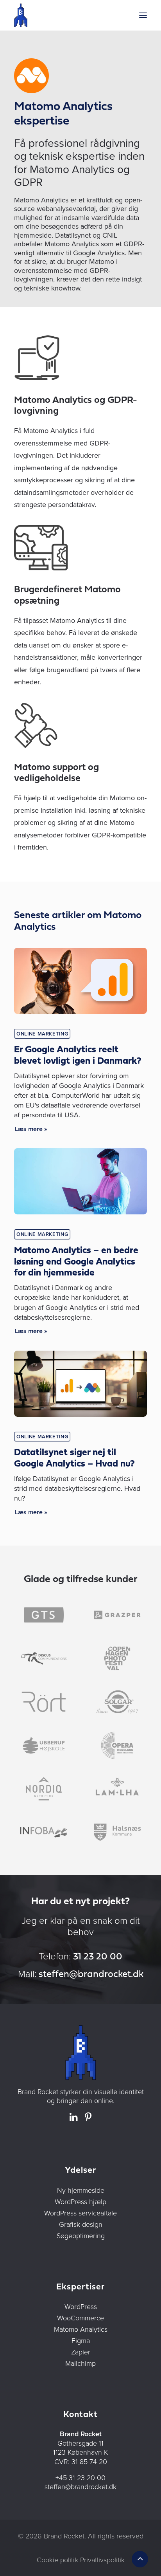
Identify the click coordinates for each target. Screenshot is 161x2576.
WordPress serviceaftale (80, 2213)
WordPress (81, 2306)
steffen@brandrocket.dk (91, 1975)
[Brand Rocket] (21, 15)
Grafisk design (81, 2224)
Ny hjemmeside (81, 2190)
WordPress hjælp (80, 2201)
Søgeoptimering (81, 2235)
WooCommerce (80, 2318)
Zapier (81, 2352)
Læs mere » (31, 1129)
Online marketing (42, 1034)
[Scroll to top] (140, 2558)
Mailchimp (80, 2363)
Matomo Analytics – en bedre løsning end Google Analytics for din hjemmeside (76, 1262)
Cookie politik (57, 2560)
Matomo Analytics (81, 2329)
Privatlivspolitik (102, 2560)
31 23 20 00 (98, 1957)
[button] (143, 15)
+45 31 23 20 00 (80, 2477)
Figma (81, 2340)
